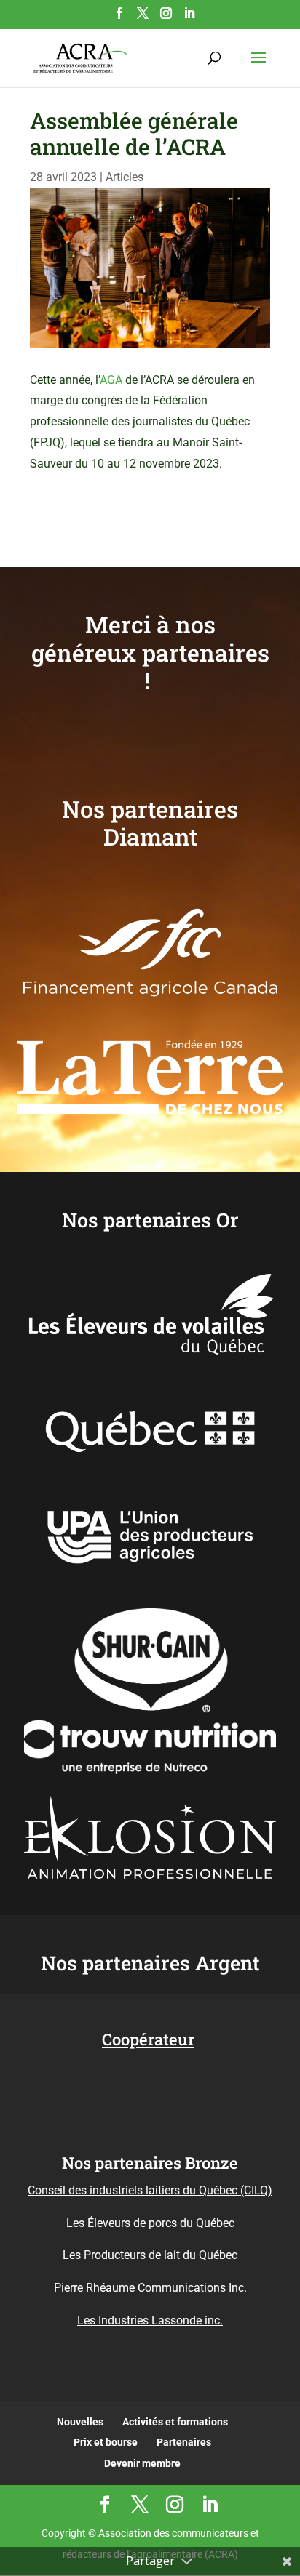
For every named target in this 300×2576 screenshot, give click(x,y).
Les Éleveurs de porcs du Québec (150, 2223)
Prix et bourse (106, 2442)
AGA (111, 380)
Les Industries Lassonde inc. (150, 2320)
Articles (125, 177)
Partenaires (184, 2442)
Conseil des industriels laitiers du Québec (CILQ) (150, 2190)
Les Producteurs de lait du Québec (150, 2255)
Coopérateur (148, 2039)
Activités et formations (175, 2422)
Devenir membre (142, 2463)
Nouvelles (80, 2422)
